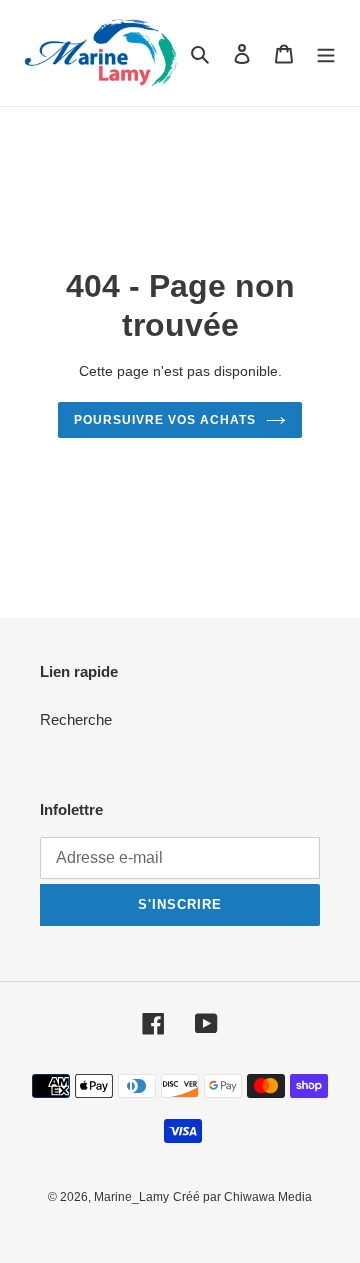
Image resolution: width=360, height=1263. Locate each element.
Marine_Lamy (131, 1197)
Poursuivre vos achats (164, 420)
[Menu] (326, 53)
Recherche (76, 719)
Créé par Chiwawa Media (242, 1197)
